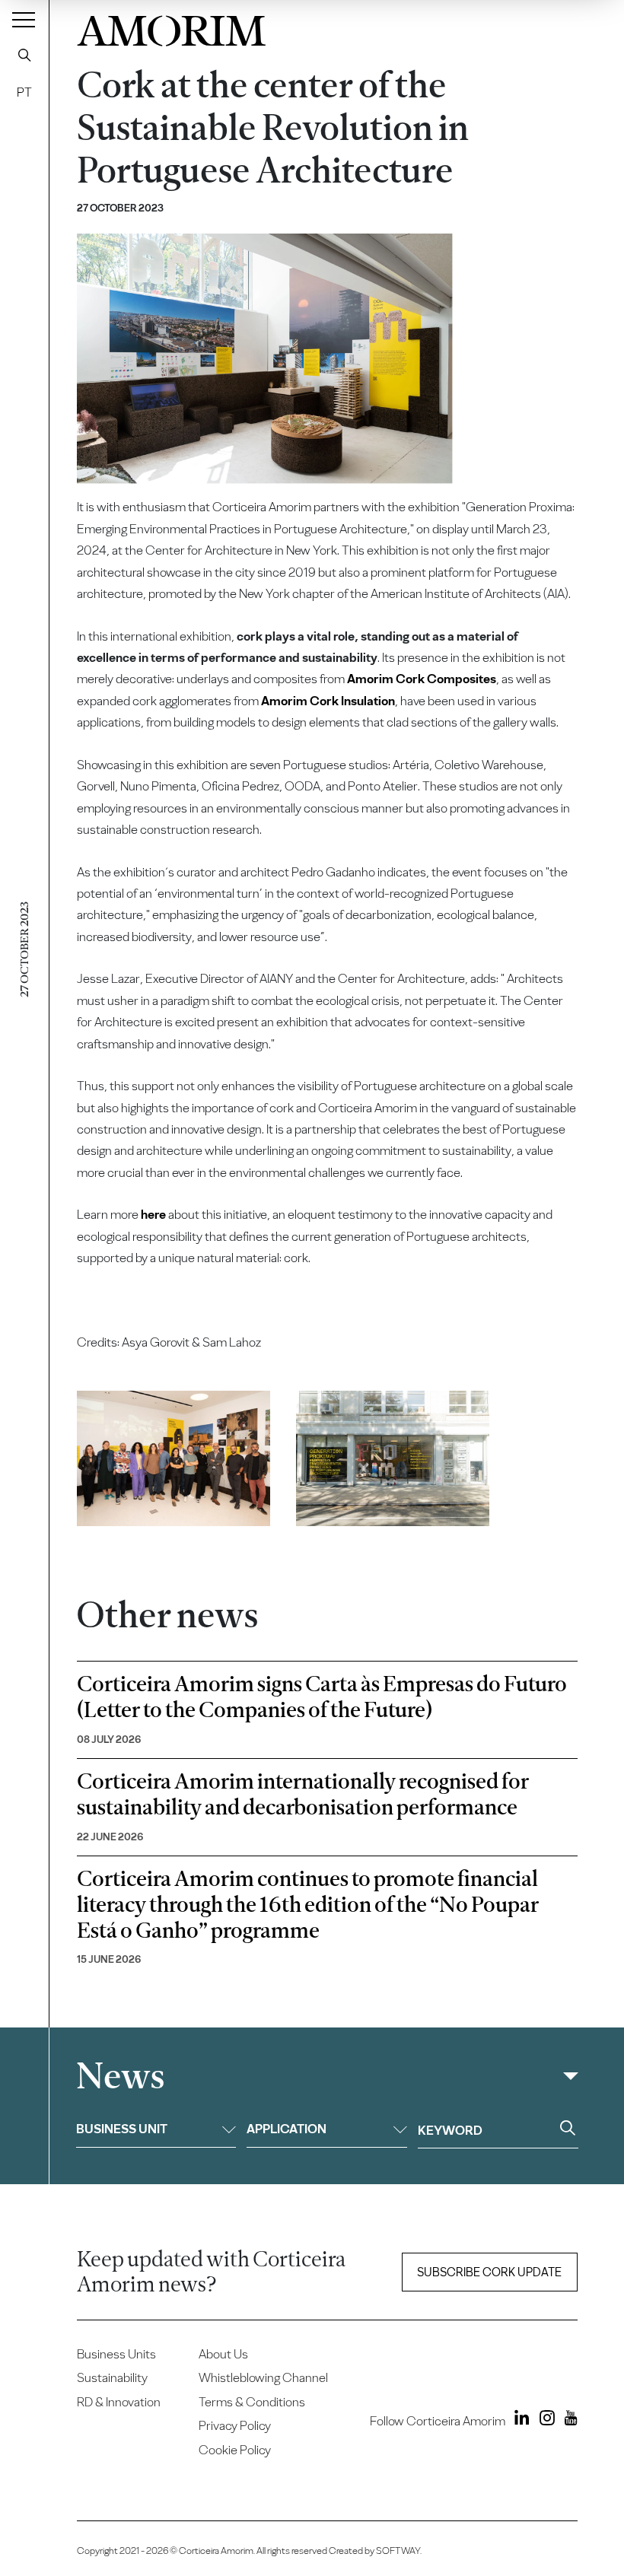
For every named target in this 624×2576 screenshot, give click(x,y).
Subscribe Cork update (489, 2272)
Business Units (116, 2354)
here (153, 1214)
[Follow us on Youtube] (567, 2420)
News (120, 2077)
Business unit (122, 2129)
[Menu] (24, 19)
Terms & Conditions (252, 2402)
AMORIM (171, 27)
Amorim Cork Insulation (328, 701)
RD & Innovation (119, 2402)
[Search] (24, 55)
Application (287, 2129)
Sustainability (112, 2377)
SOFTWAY (398, 2551)
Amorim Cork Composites (422, 679)
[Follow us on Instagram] (543, 2420)
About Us (223, 2354)
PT (24, 92)
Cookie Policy (235, 2450)
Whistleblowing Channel (263, 2377)
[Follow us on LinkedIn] (519, 2420)
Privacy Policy (235, 2425)
